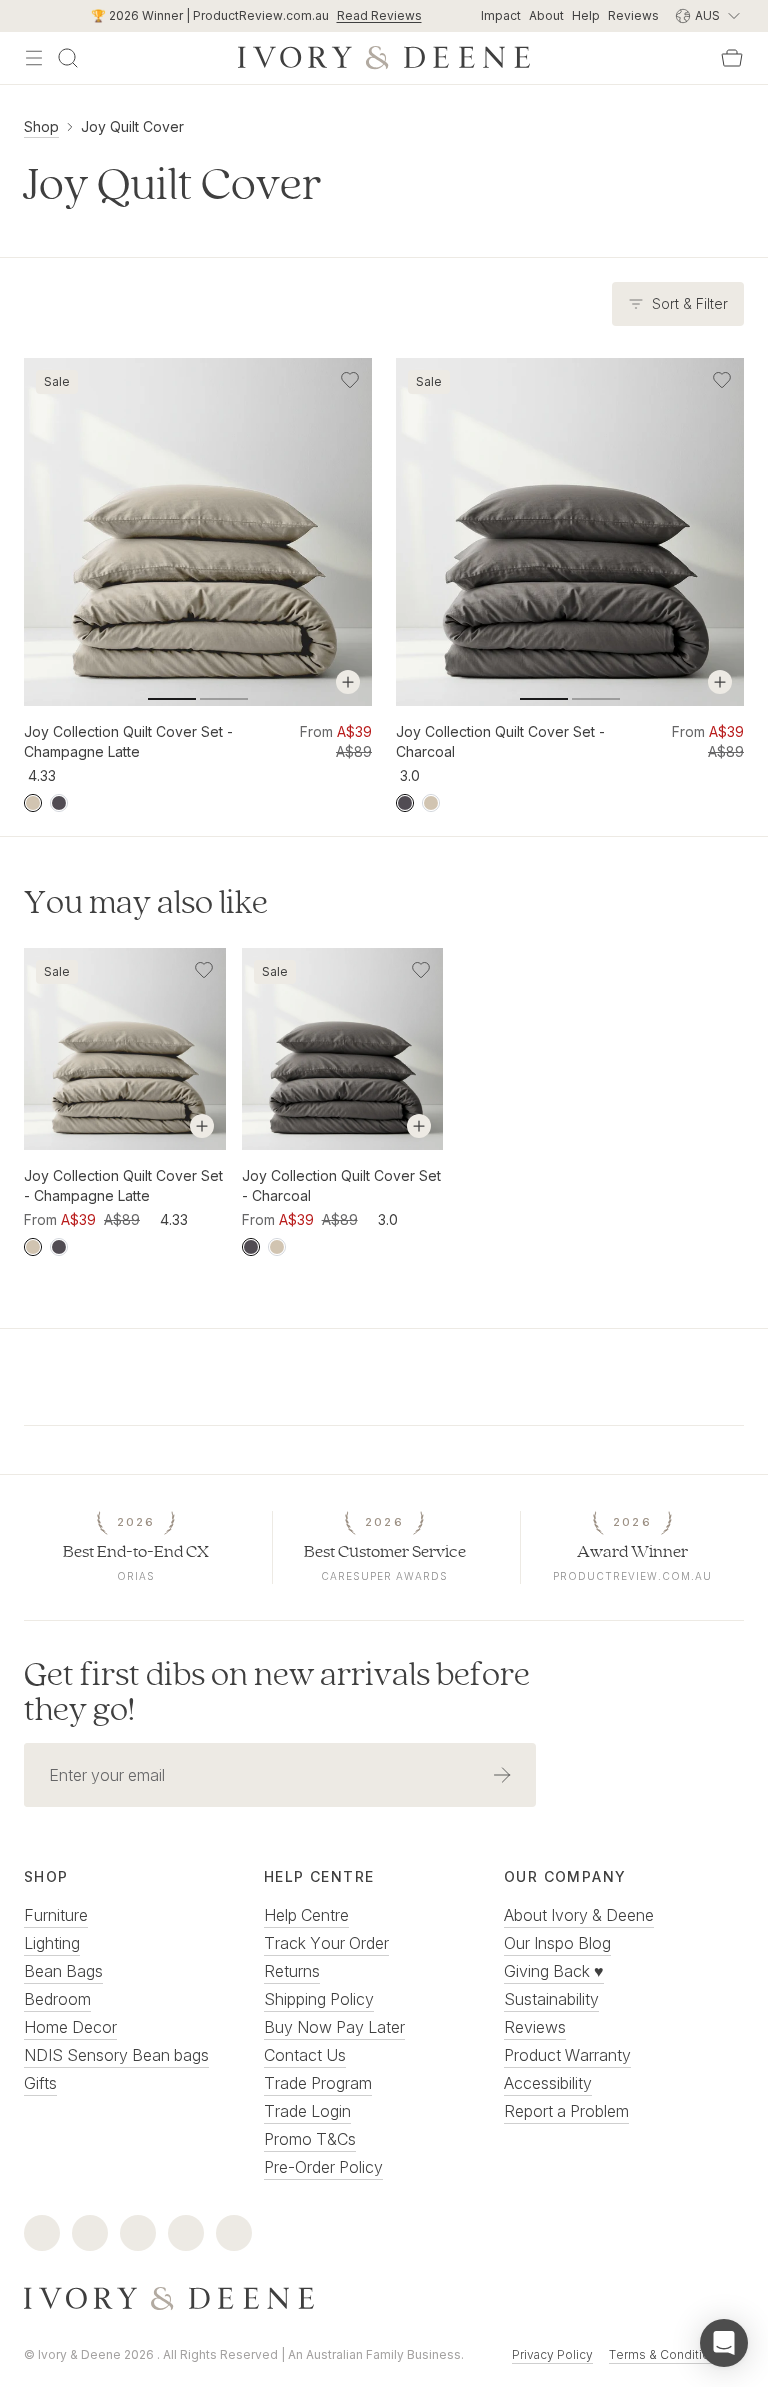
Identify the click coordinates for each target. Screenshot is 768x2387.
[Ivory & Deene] (384, 2299)
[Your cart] (732, 58)
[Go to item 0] (172, 699)
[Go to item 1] (224, 699)
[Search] (68, 58)
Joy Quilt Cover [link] (132, 126)
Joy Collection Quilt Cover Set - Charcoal (500, 741)
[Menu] (34, 58)
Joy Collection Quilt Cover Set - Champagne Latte (128, 741)
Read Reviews (379, 15)
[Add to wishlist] (350, 380)
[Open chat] (724, 2343)
